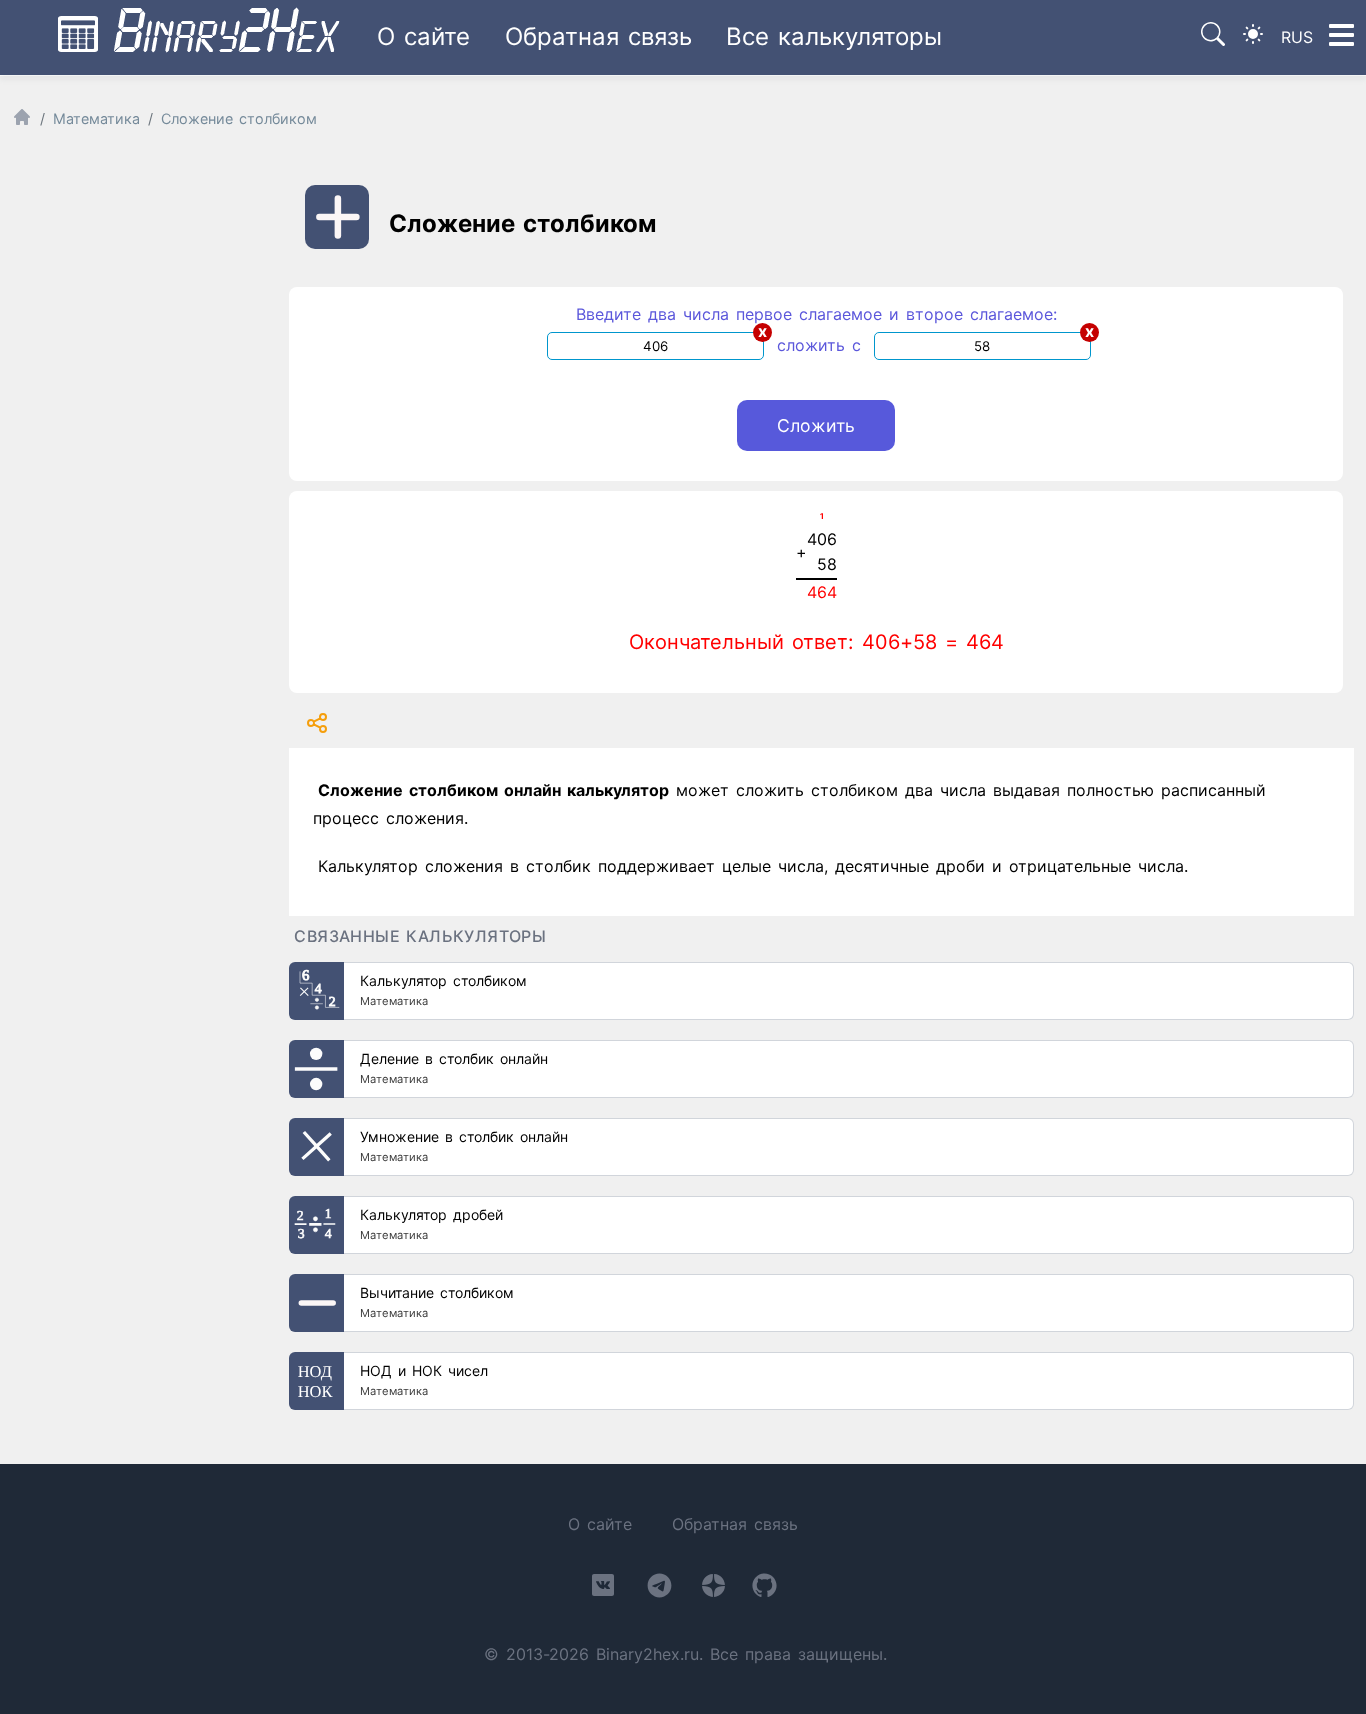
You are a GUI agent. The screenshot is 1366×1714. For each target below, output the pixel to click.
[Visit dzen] (713, 1589)
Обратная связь (598, 36)
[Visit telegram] (659, 1589)
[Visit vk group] (603, 1589)
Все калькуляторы (834, 36)
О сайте (423, 36)
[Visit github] (764, 1589)
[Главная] (22, 121)
